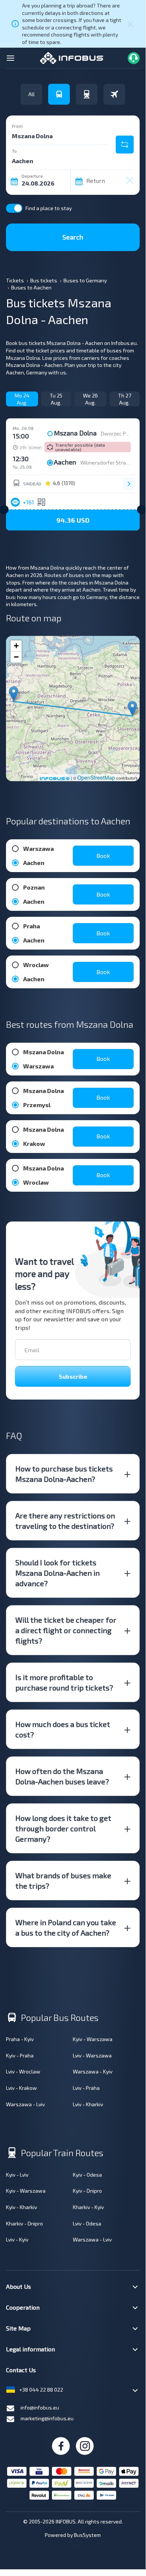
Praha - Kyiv (20, 2039)
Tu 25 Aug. (56, 399)
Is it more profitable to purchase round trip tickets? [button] (64, 1682)
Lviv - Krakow (21, 2088)
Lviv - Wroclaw (23, 2071)
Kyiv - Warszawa (93, 2039)
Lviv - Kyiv (17, 2239)
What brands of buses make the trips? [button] (63, 1880)
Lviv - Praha (86, 2088)
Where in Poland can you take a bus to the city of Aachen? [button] (66, 1927)
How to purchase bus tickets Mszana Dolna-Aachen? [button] (64, 1474)
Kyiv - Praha (20, 2055)
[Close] (130, 24)
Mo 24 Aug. (22, 399)
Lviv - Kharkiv (88, 2104)
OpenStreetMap (96, 777)
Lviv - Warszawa (92, 2055)
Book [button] (103, 856)
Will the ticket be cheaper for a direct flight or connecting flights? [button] (66, 1630)
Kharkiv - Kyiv (88, 2207)
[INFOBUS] (72, 57)
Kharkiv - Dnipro (24, 2223)
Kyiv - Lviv (17, 2175)
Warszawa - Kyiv (93, 2071)
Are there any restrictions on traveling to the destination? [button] (65, 1521)
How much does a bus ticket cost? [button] (63, 1729)
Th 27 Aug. (125, 399)
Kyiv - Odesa (87, 2175)
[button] (73, 520)
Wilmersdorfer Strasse (108, 462)
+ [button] (16, 646)
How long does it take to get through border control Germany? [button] (63, 1828)
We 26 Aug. (90, 399)
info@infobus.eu (40, 2407)
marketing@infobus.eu (47, 2418)
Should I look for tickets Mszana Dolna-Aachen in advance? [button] (58, 1573)
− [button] (16, 657)
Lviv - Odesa (87, 2223)
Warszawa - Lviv (25, 2104)
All (32, 94)
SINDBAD (32, 484)
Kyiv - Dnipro (87, 2191)
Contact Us (21, 2370)
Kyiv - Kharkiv (21, 2207)
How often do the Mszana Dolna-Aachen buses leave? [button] (62, 1776)
